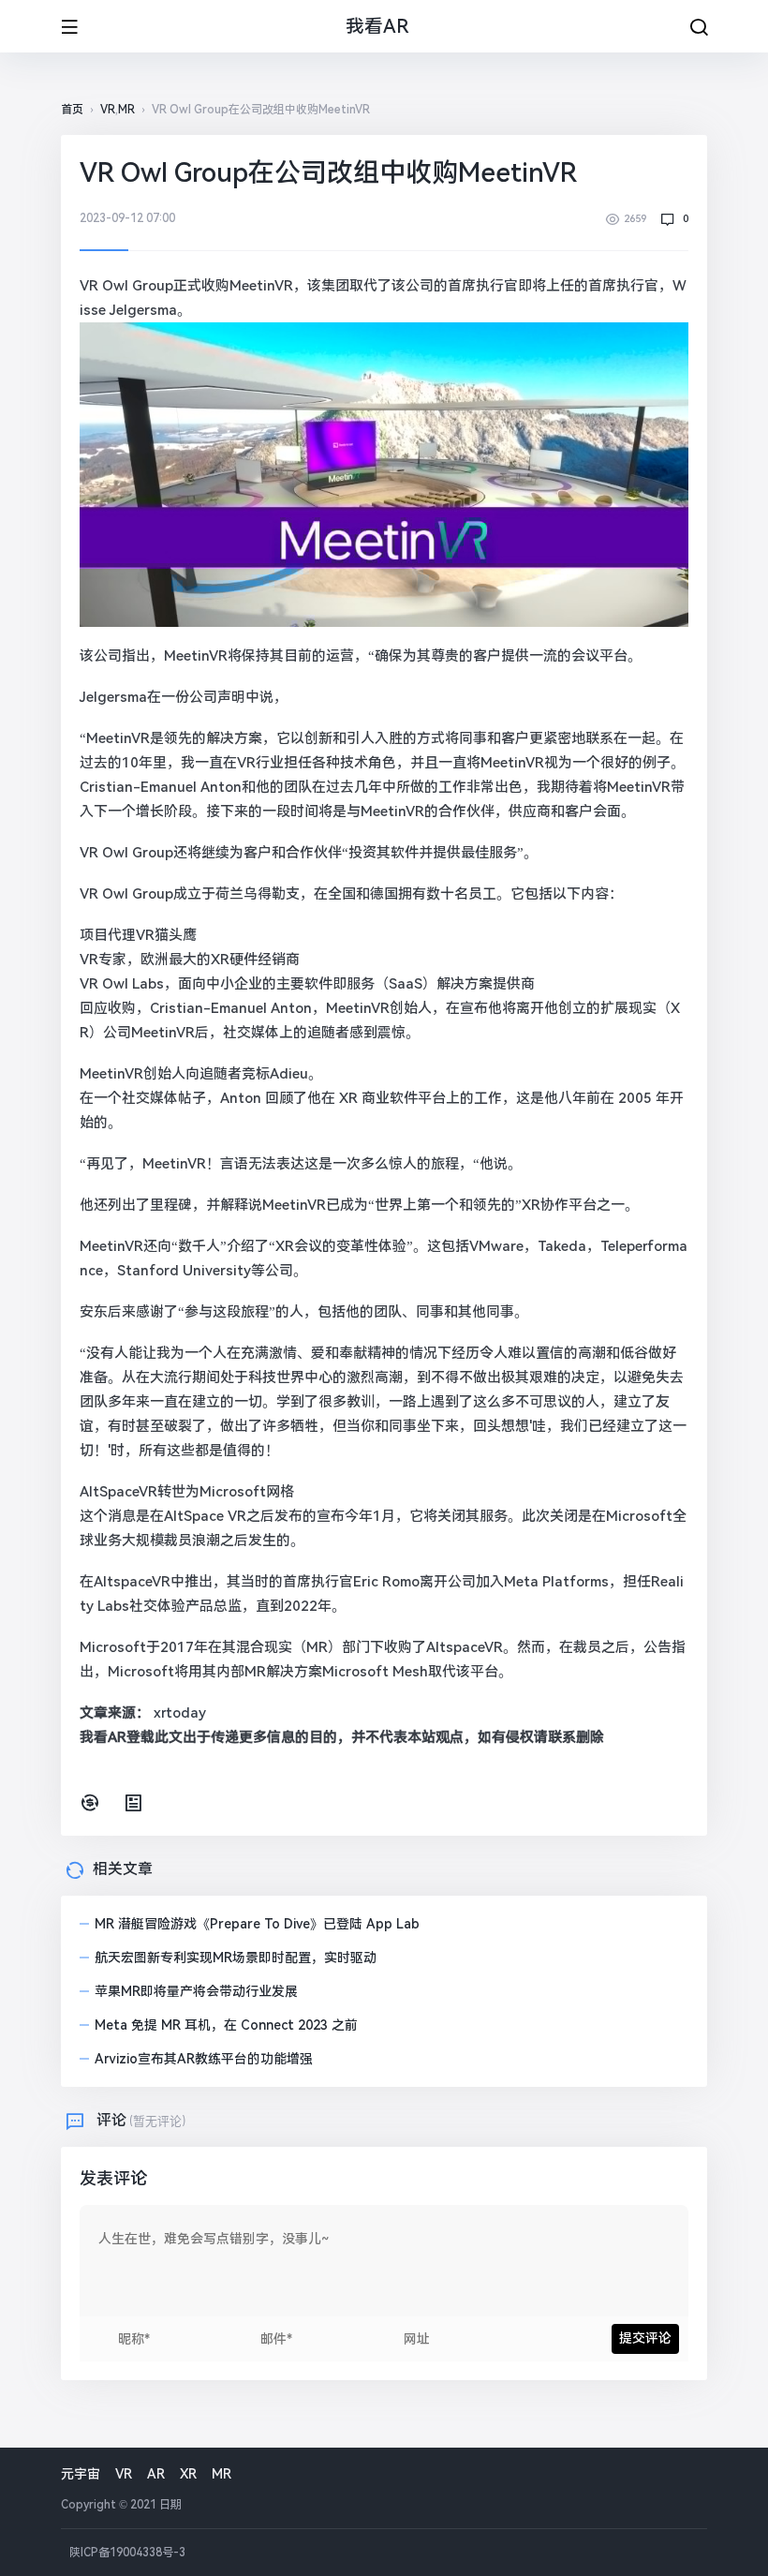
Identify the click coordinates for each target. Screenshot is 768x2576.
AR (156, 2474)
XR (188, 2474)
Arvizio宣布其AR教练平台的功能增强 (204, 2059)
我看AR (377, 26)
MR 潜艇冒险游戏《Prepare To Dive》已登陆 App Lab (257, 1924)
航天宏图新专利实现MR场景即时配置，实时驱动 (236, 1958)
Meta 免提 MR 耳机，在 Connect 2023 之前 (226, 2025)
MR (126, 110)
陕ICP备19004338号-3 (126, 2553)
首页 (72, 110)
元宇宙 (81, 2474)
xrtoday (180, 1713)
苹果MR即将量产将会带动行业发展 (196, 1991)
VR (108, 110)
